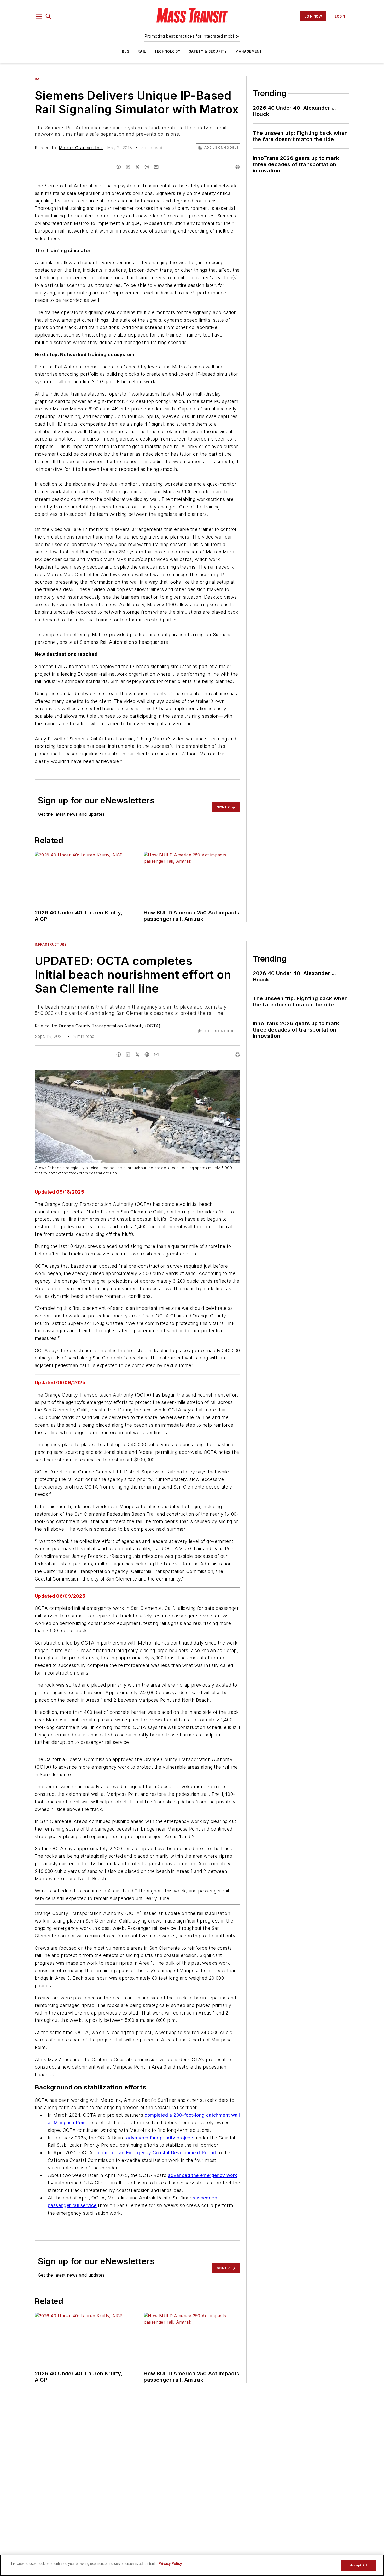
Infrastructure (50, 944)
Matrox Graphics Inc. (81, 148)
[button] (39, 16)
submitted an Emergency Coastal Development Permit (156, 2153)
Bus (126, 51)
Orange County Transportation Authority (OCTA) (110, 1026)
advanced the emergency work (203, 2175)
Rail (142, 51)
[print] (238, 167)
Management (249, 51)
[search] (49, 16)
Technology (167, 51)
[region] (192, 2565)
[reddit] (147, 167)
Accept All (358, 2565)
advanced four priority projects (160, 2138)
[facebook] (119, 167)
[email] (156, 167)
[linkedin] (128, 167)
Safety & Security (208, 51)
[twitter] (137, 167)
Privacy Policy (170, 2564)
